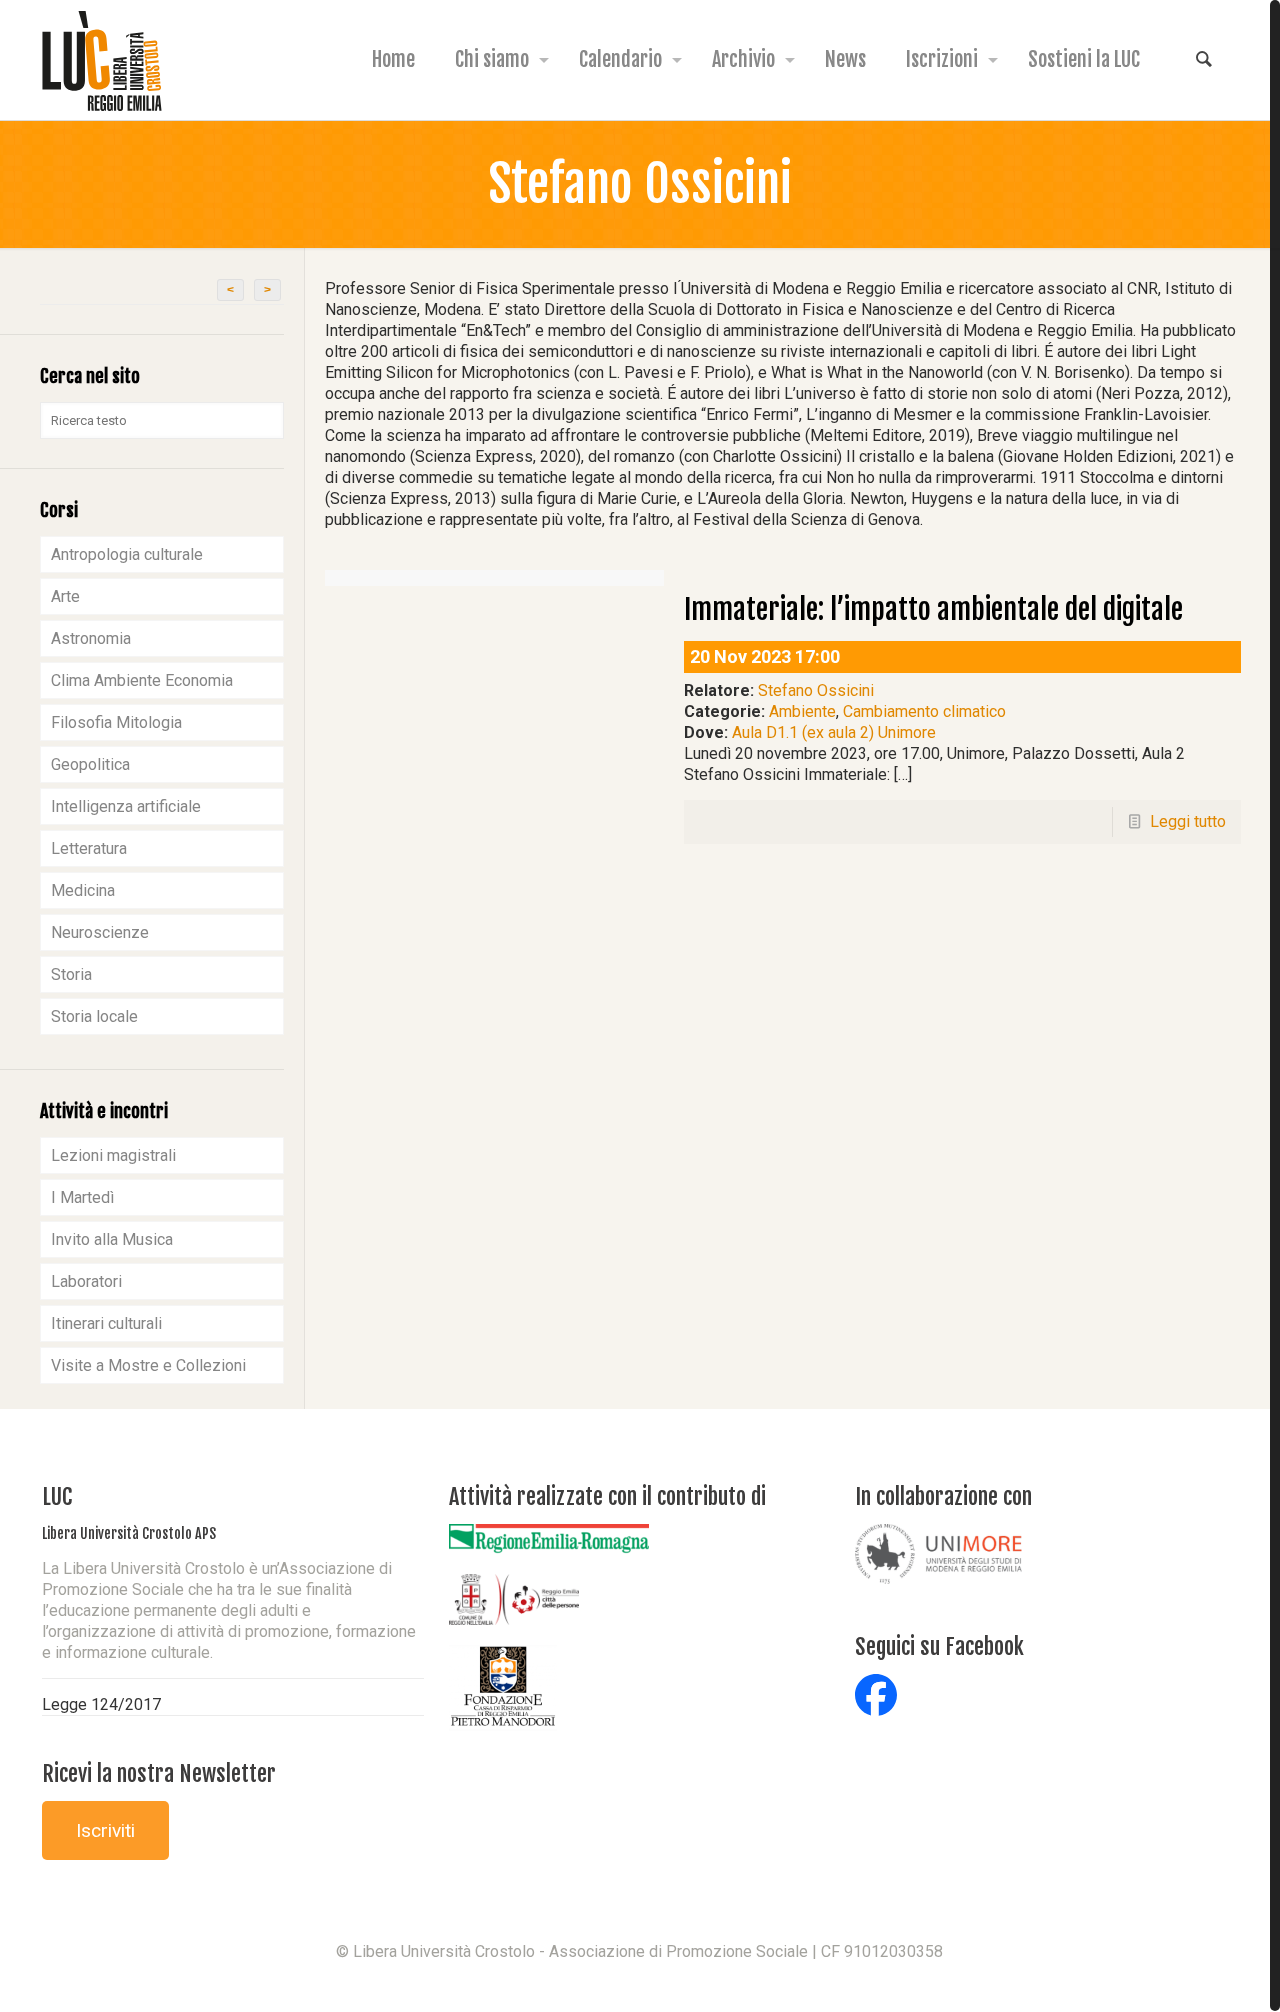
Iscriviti (105, 1830)
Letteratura (89, 848)
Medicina (83, 890)
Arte (65, 596)
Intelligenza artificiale (126, 806)
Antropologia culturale (127, 554)
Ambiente (802, 711)
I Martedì (82, 1197)
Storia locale (94, 1016)
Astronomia (91, 638)
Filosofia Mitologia (116, 722)
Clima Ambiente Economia (142, 680)
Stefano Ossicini (816, 690)
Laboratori (86, 1281)
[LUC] (102, 60)
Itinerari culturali (106, 1323)
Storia (71, 974)
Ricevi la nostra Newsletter (159, 1773)
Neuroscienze (100, 932)
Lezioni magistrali (113, 1155)
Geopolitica (90, 764)
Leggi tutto (1188, 821)
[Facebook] (639, 1983)
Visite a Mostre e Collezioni (148, 1365)
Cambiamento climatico (924, 711)
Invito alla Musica (112, 1239)
